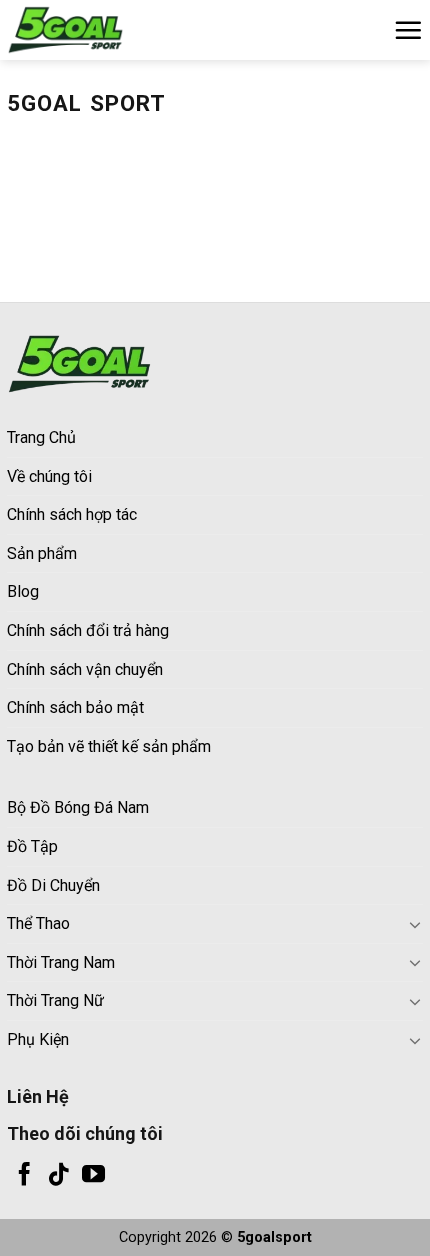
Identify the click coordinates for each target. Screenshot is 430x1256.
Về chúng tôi (49, 476)
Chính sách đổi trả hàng (88, 630)
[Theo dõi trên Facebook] (24, 1176)
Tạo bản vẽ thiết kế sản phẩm (109, 746)
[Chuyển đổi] (415, 924)
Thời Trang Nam (61, 962)
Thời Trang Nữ (55, 1000)
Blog (23, 591)
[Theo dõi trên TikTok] (58, 1176)
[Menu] (408, 30)
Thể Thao (38, 923)
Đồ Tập (32, 846)
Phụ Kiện (38, 1039)
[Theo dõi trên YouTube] (93, 1176)
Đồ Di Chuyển (53, 885)
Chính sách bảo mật (75, 707)
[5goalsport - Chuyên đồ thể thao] (107, 30)
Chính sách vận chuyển (85, 669)
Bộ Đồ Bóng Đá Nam (78, 807)
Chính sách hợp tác (72, 514)
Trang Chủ (41, 437)
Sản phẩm (42, 553)
